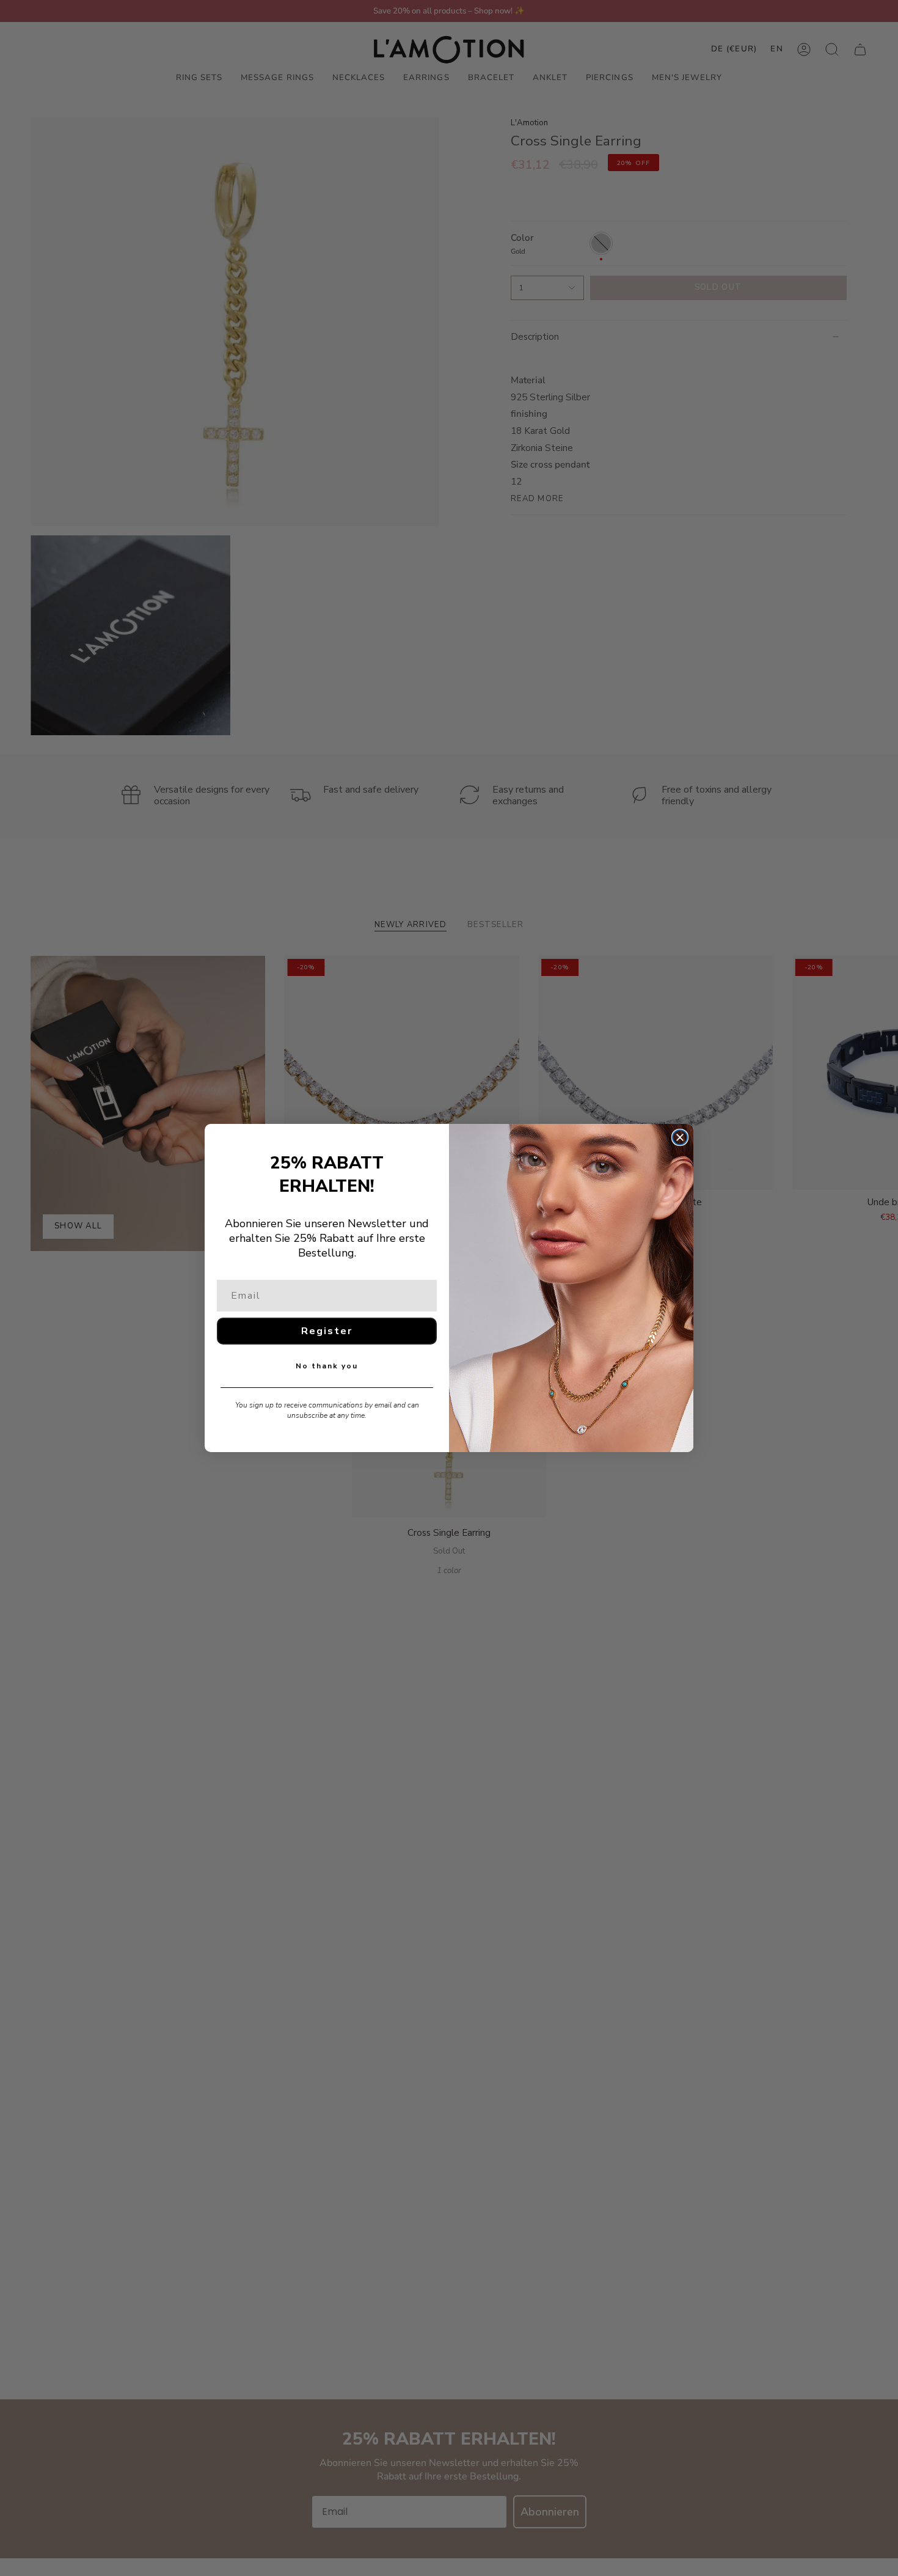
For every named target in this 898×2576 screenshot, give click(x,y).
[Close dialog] (680, 1137)
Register (327, 1331)
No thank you (327, 1366)
